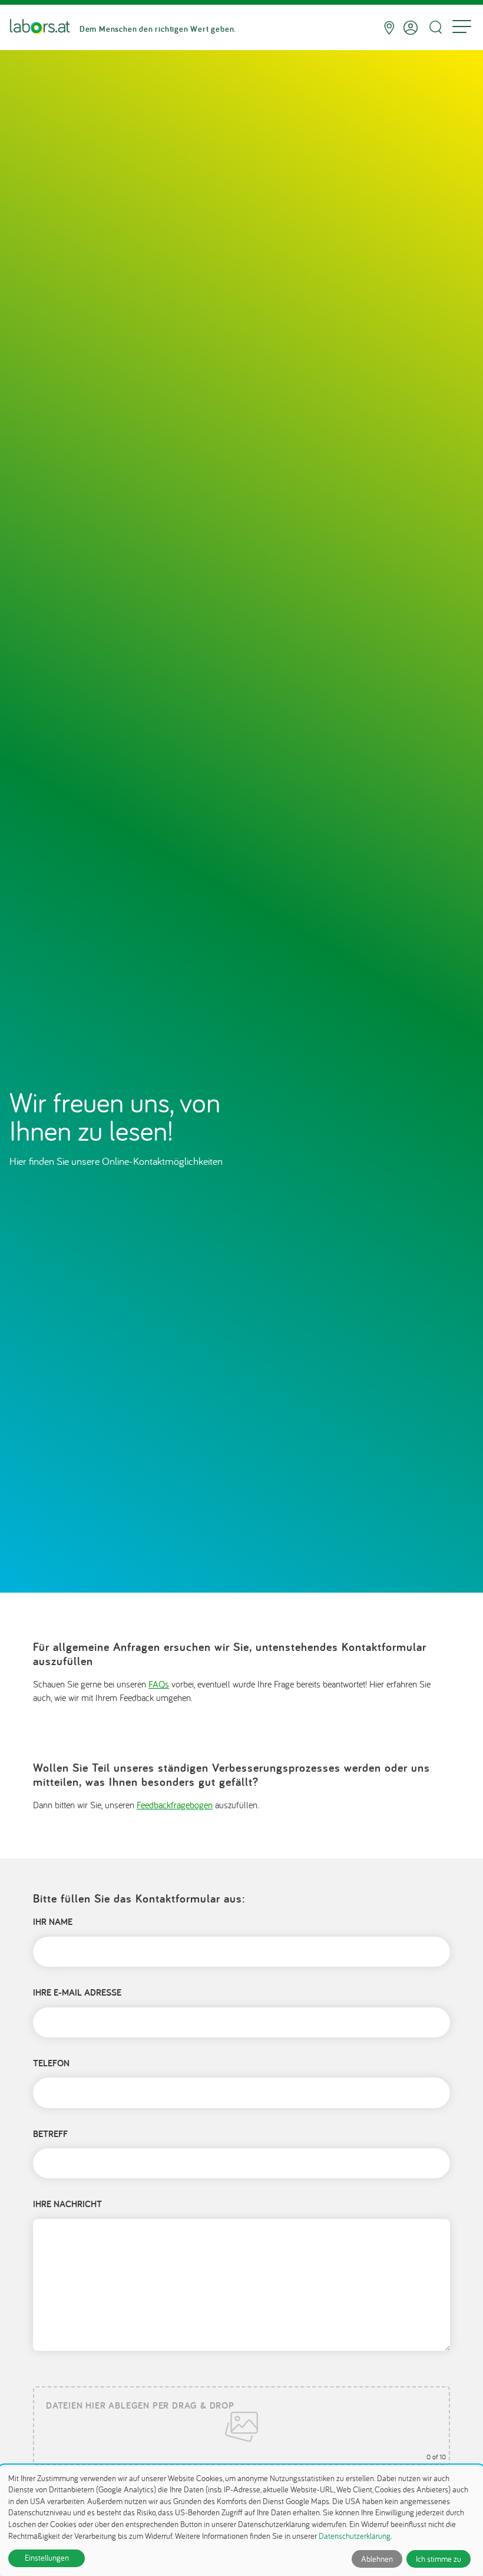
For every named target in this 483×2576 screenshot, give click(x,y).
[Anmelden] (411, 28)
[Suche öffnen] (435, 27)
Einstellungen (47, 2558)
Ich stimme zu (439, 2559)
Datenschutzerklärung (355, 2536)
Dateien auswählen (241, 2426)
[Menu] (462, 28)
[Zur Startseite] (40, 28)
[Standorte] (389, 28)
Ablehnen (377, 2559)
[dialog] (241, 2521)
